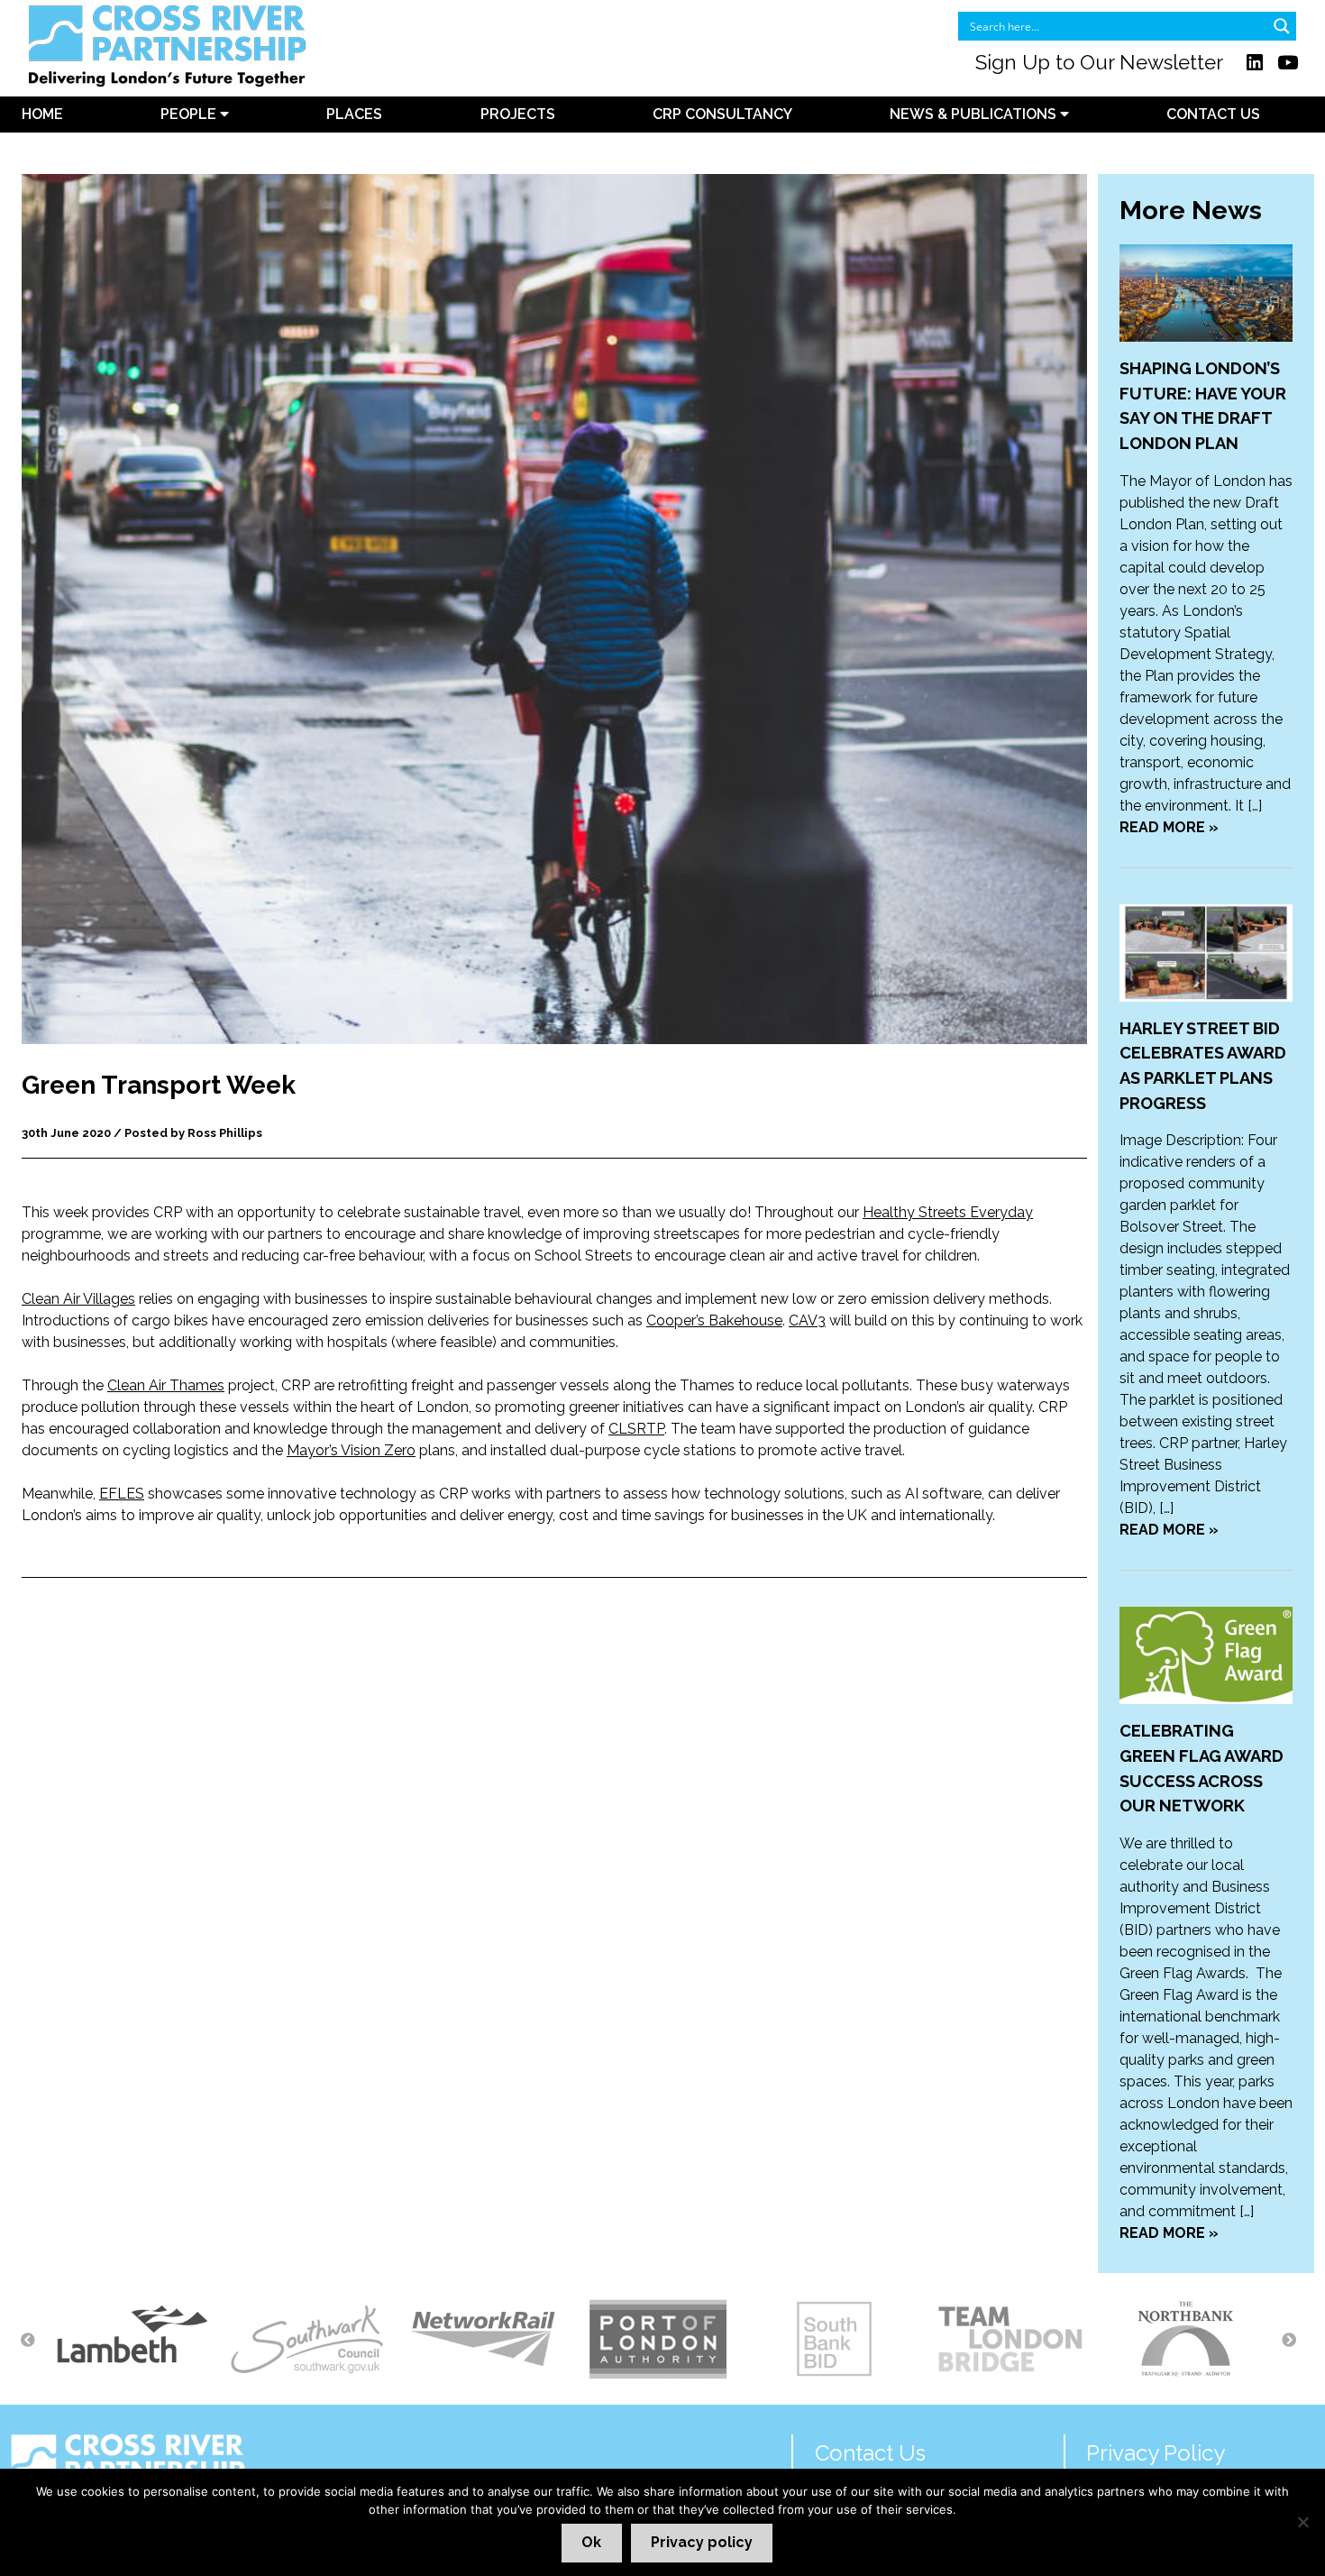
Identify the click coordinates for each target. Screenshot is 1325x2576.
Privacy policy (702, 2542)
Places (354, 114)
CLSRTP (636, 1429)
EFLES (122, 1494)
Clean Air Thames (166, 1385)
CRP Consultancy (722, 114)
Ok (591, 2542)
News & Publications (975, 114)
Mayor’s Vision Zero (351, 1450)
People (190, 114)
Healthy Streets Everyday (948, 1212)
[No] (1302, 2522)
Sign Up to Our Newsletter (1099, 62)
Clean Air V (57, 1299)
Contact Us (1213, 114)
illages (114, 1299)
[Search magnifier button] (1282, 26)
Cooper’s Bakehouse (714, 1320)
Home (42, 114)
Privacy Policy (1156, 2453)
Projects (518, 114)
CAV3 (807, 1320)
